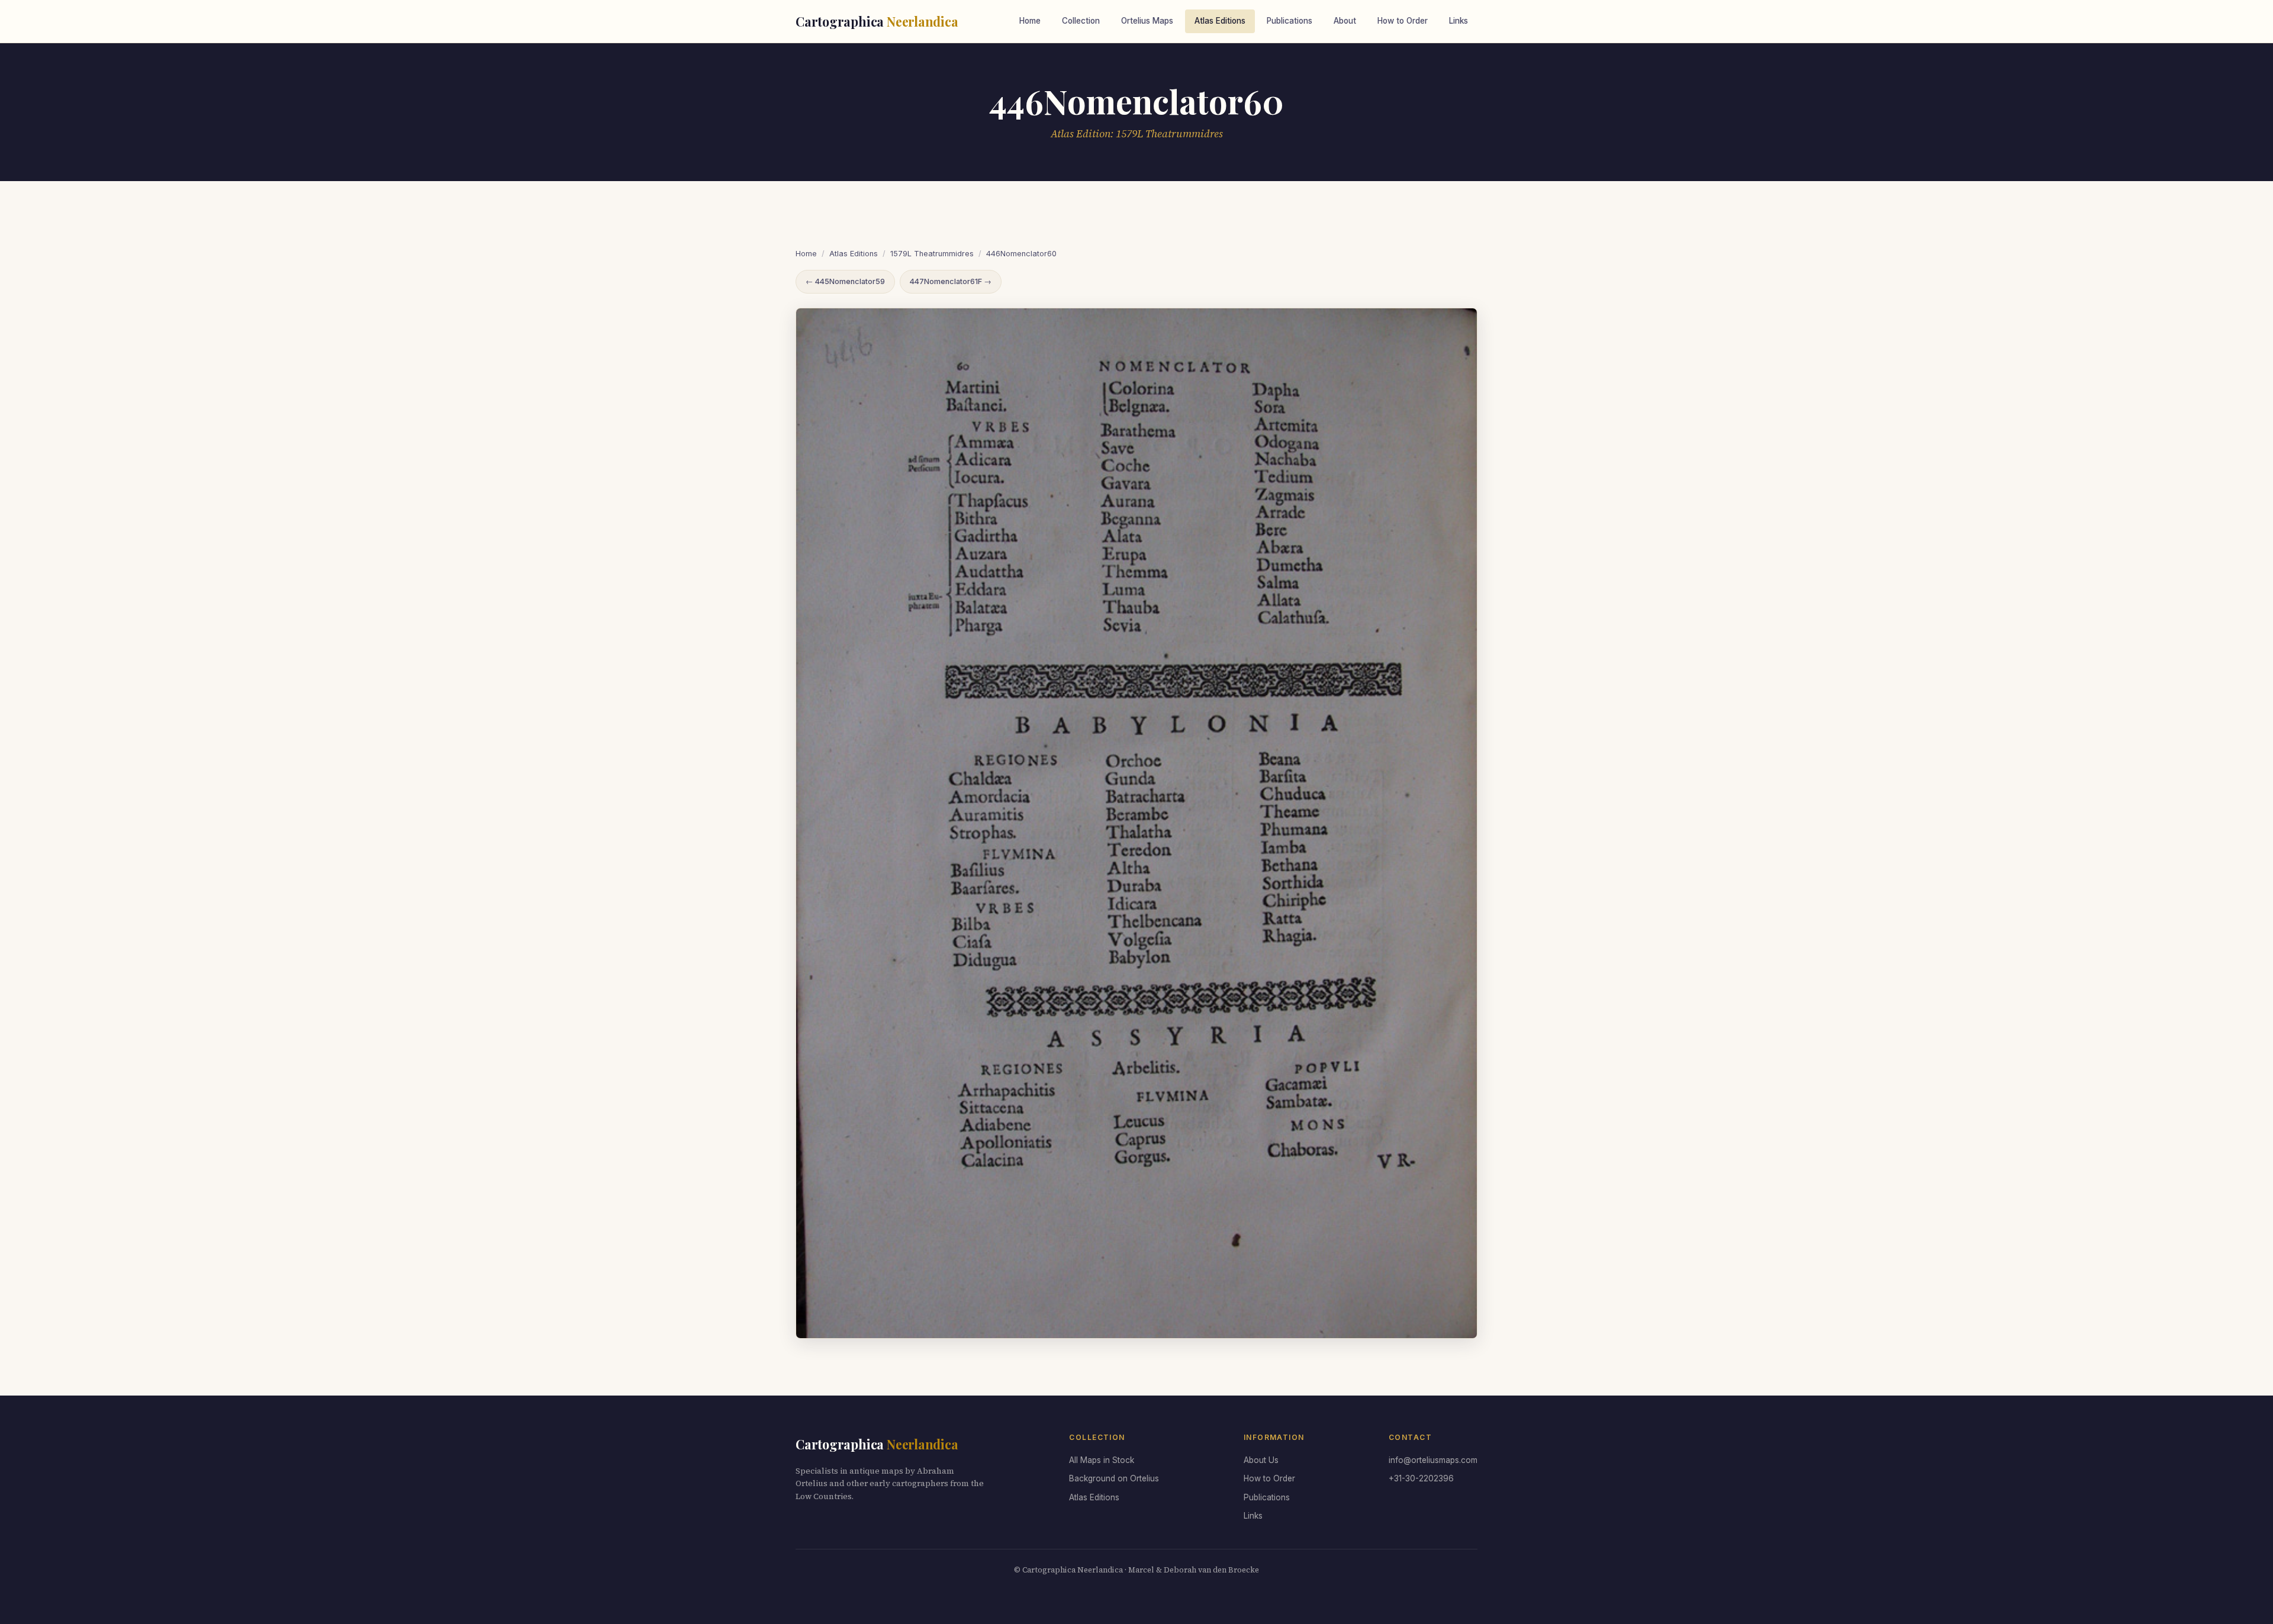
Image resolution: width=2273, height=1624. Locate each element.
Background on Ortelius (1114, 1478)
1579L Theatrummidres (932, 254)
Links (1459, 21)
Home (1030, 21)
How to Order (1403, 21)
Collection (1081, 21)
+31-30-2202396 (1421, 1478)
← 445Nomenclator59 (845, 281)
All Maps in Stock (1102, 1460)
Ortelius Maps (1147, 21)
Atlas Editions (1220, 21)
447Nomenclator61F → (951, 281)
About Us (1261, 1460)
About (1345, 21)
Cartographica (877, 21)
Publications (1290, 21)
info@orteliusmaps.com (1433, 1460)
